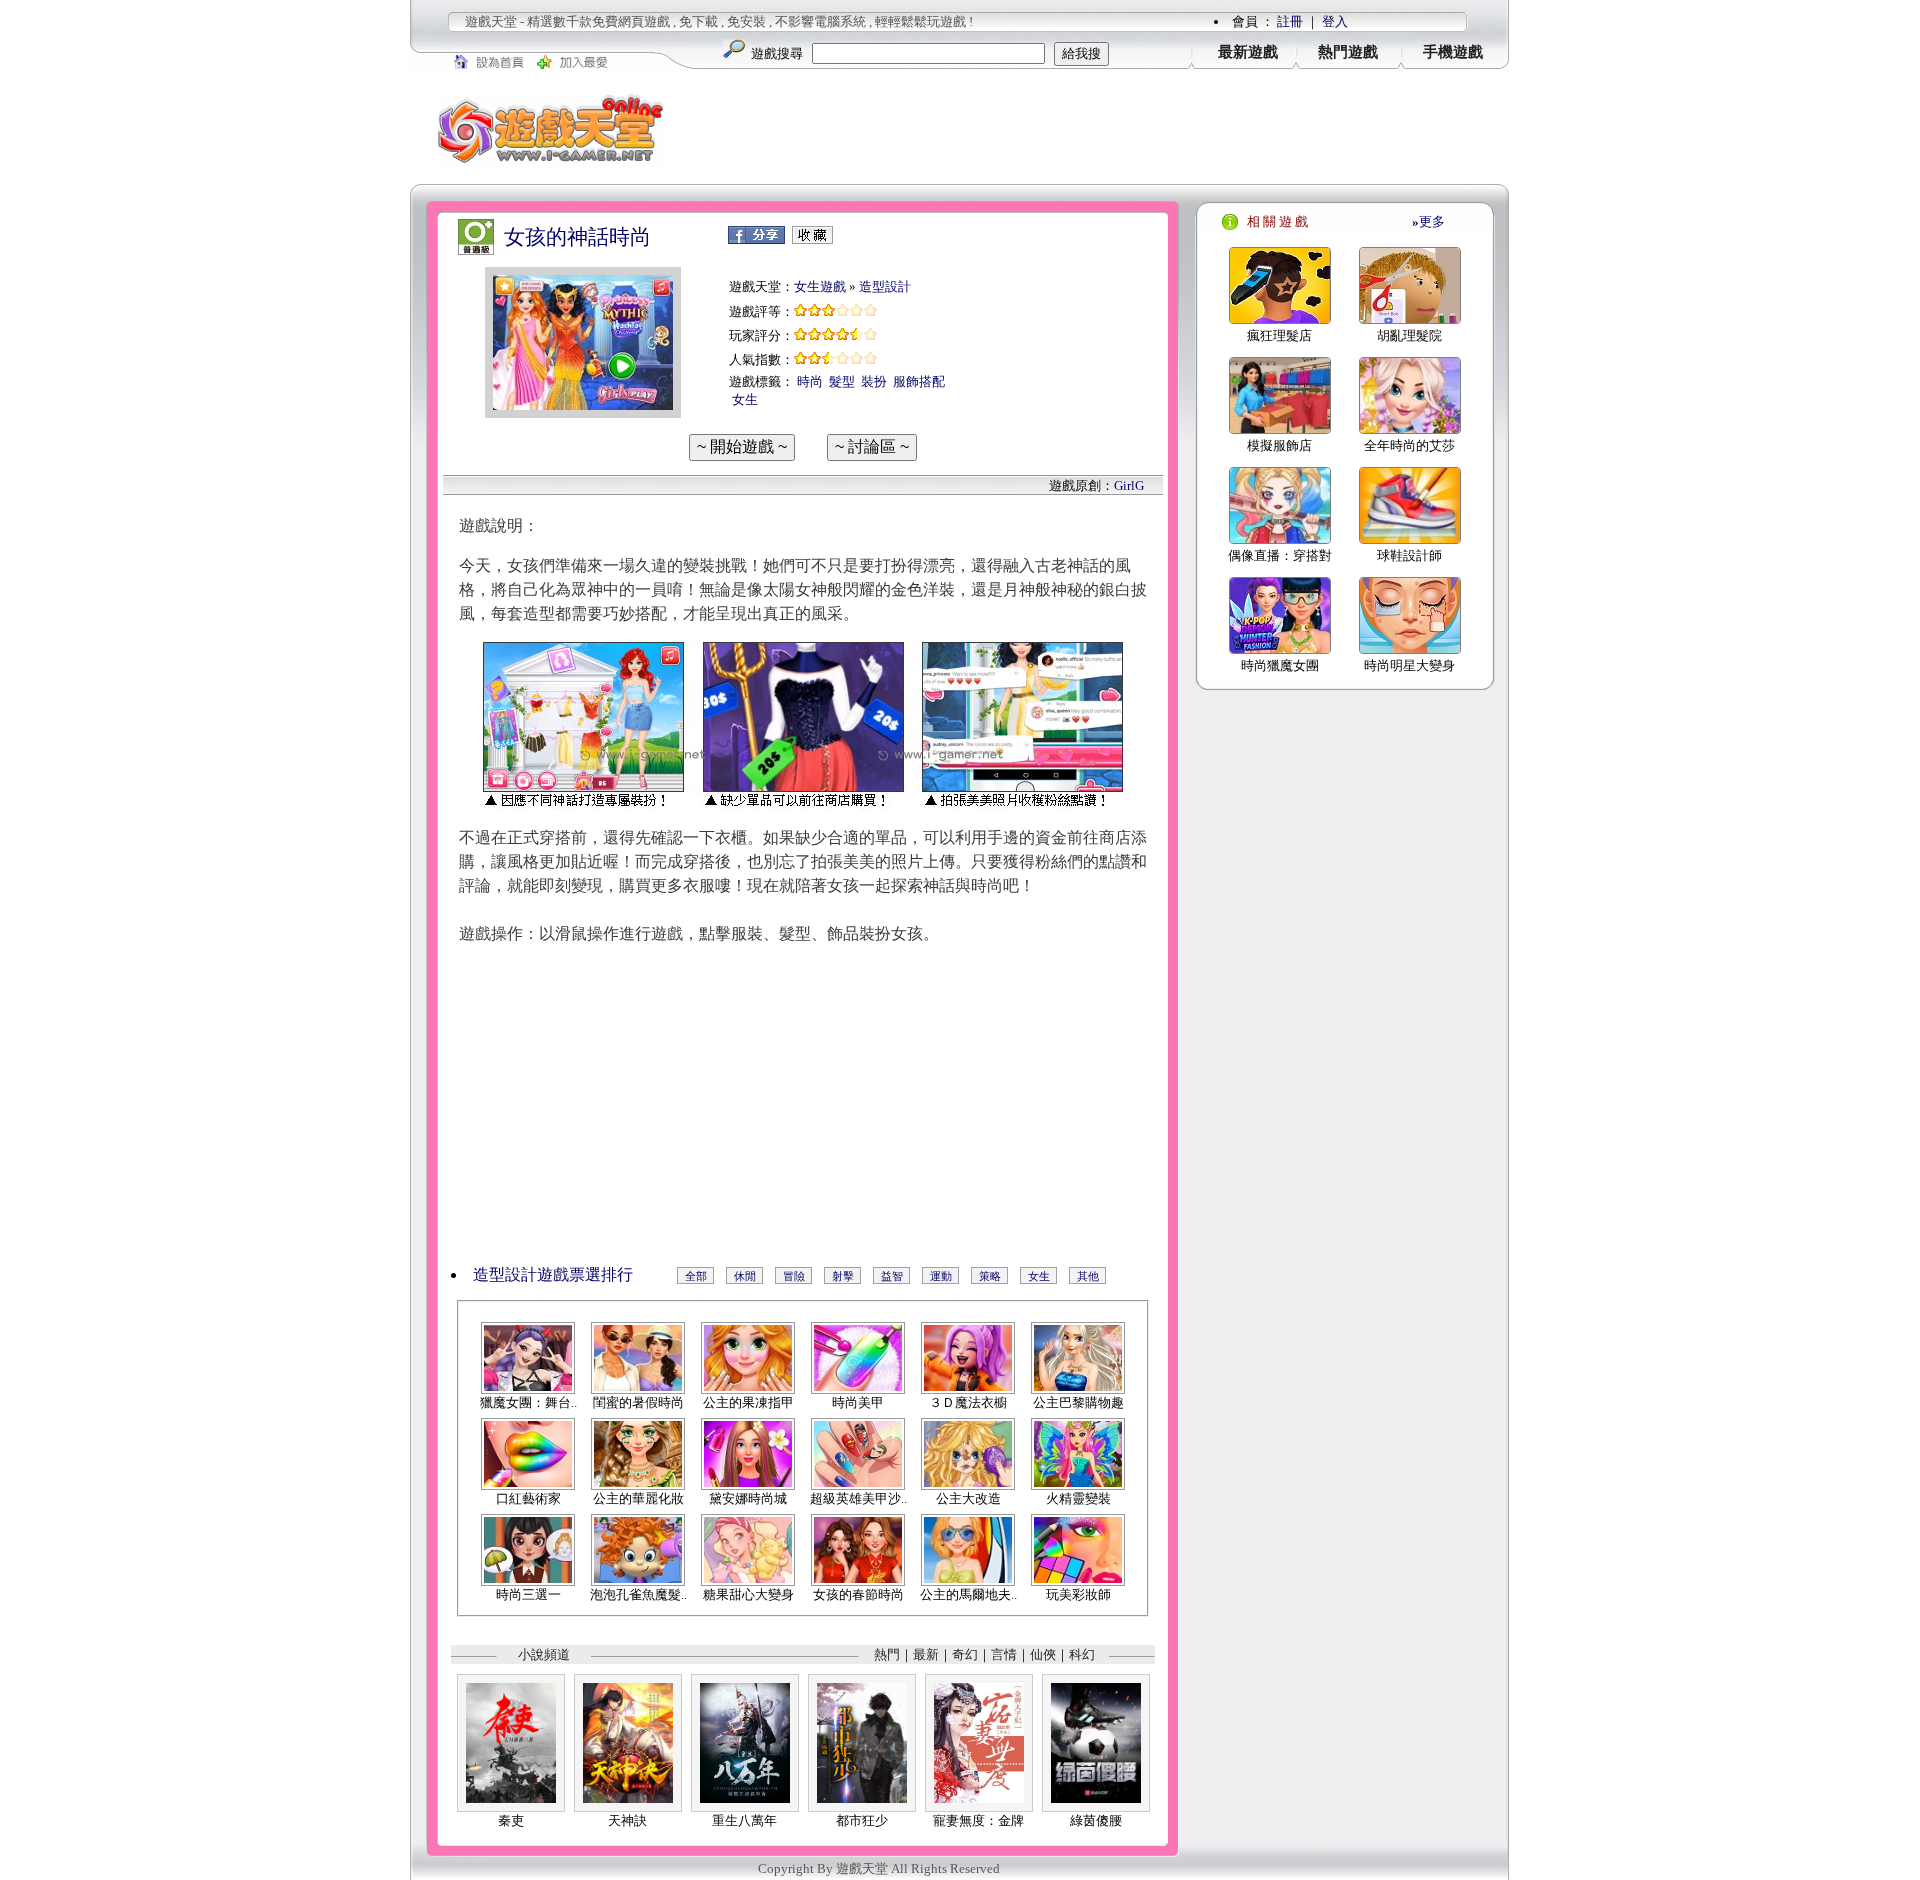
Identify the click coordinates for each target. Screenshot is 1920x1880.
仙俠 (1043, 1654)
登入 (1335, 21)
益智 (892, 1276)
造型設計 (885, 286)
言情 (1004, 1654)
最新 (926, 1654)
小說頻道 (544, 1654)
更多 (1428, 221)
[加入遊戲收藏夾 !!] (812, 239)
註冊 (1290, 21)
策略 (990, 1276)
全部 (696, 1276)
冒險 (794, 1276)
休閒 (745, 1276)
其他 (1088, 1276)
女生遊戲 (820, 286)
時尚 (810, 381)
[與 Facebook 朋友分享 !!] (756, 239)
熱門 (887, 1654)
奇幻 (965, 1654)
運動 (941, 1276)
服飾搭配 (919, 381)
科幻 (1082, 1654)
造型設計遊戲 (521, 1274)
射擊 (843, 1276)
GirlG (1129, 485)
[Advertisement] (1100, 129)
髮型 (842, 381)
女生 (745, 399)
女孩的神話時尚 (577, 237)
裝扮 (874, 381)
